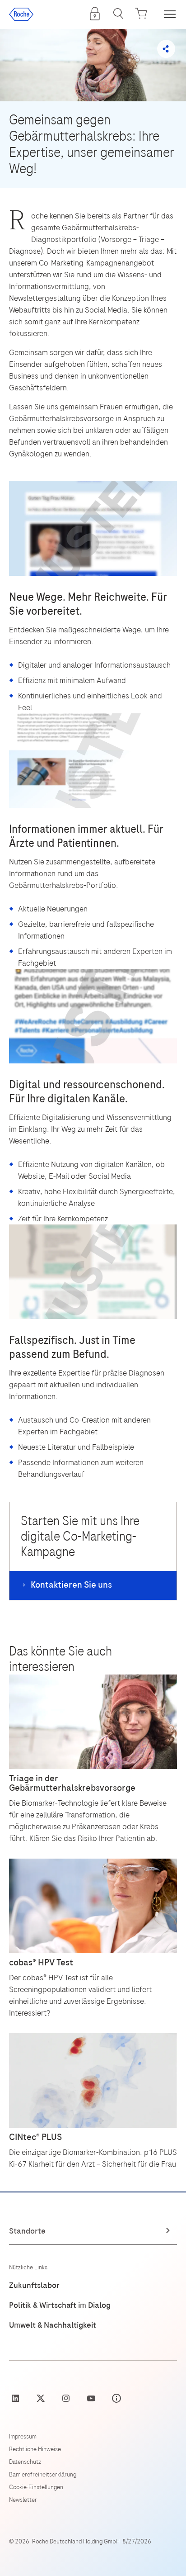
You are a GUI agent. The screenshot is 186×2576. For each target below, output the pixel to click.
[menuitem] (95, 14)
